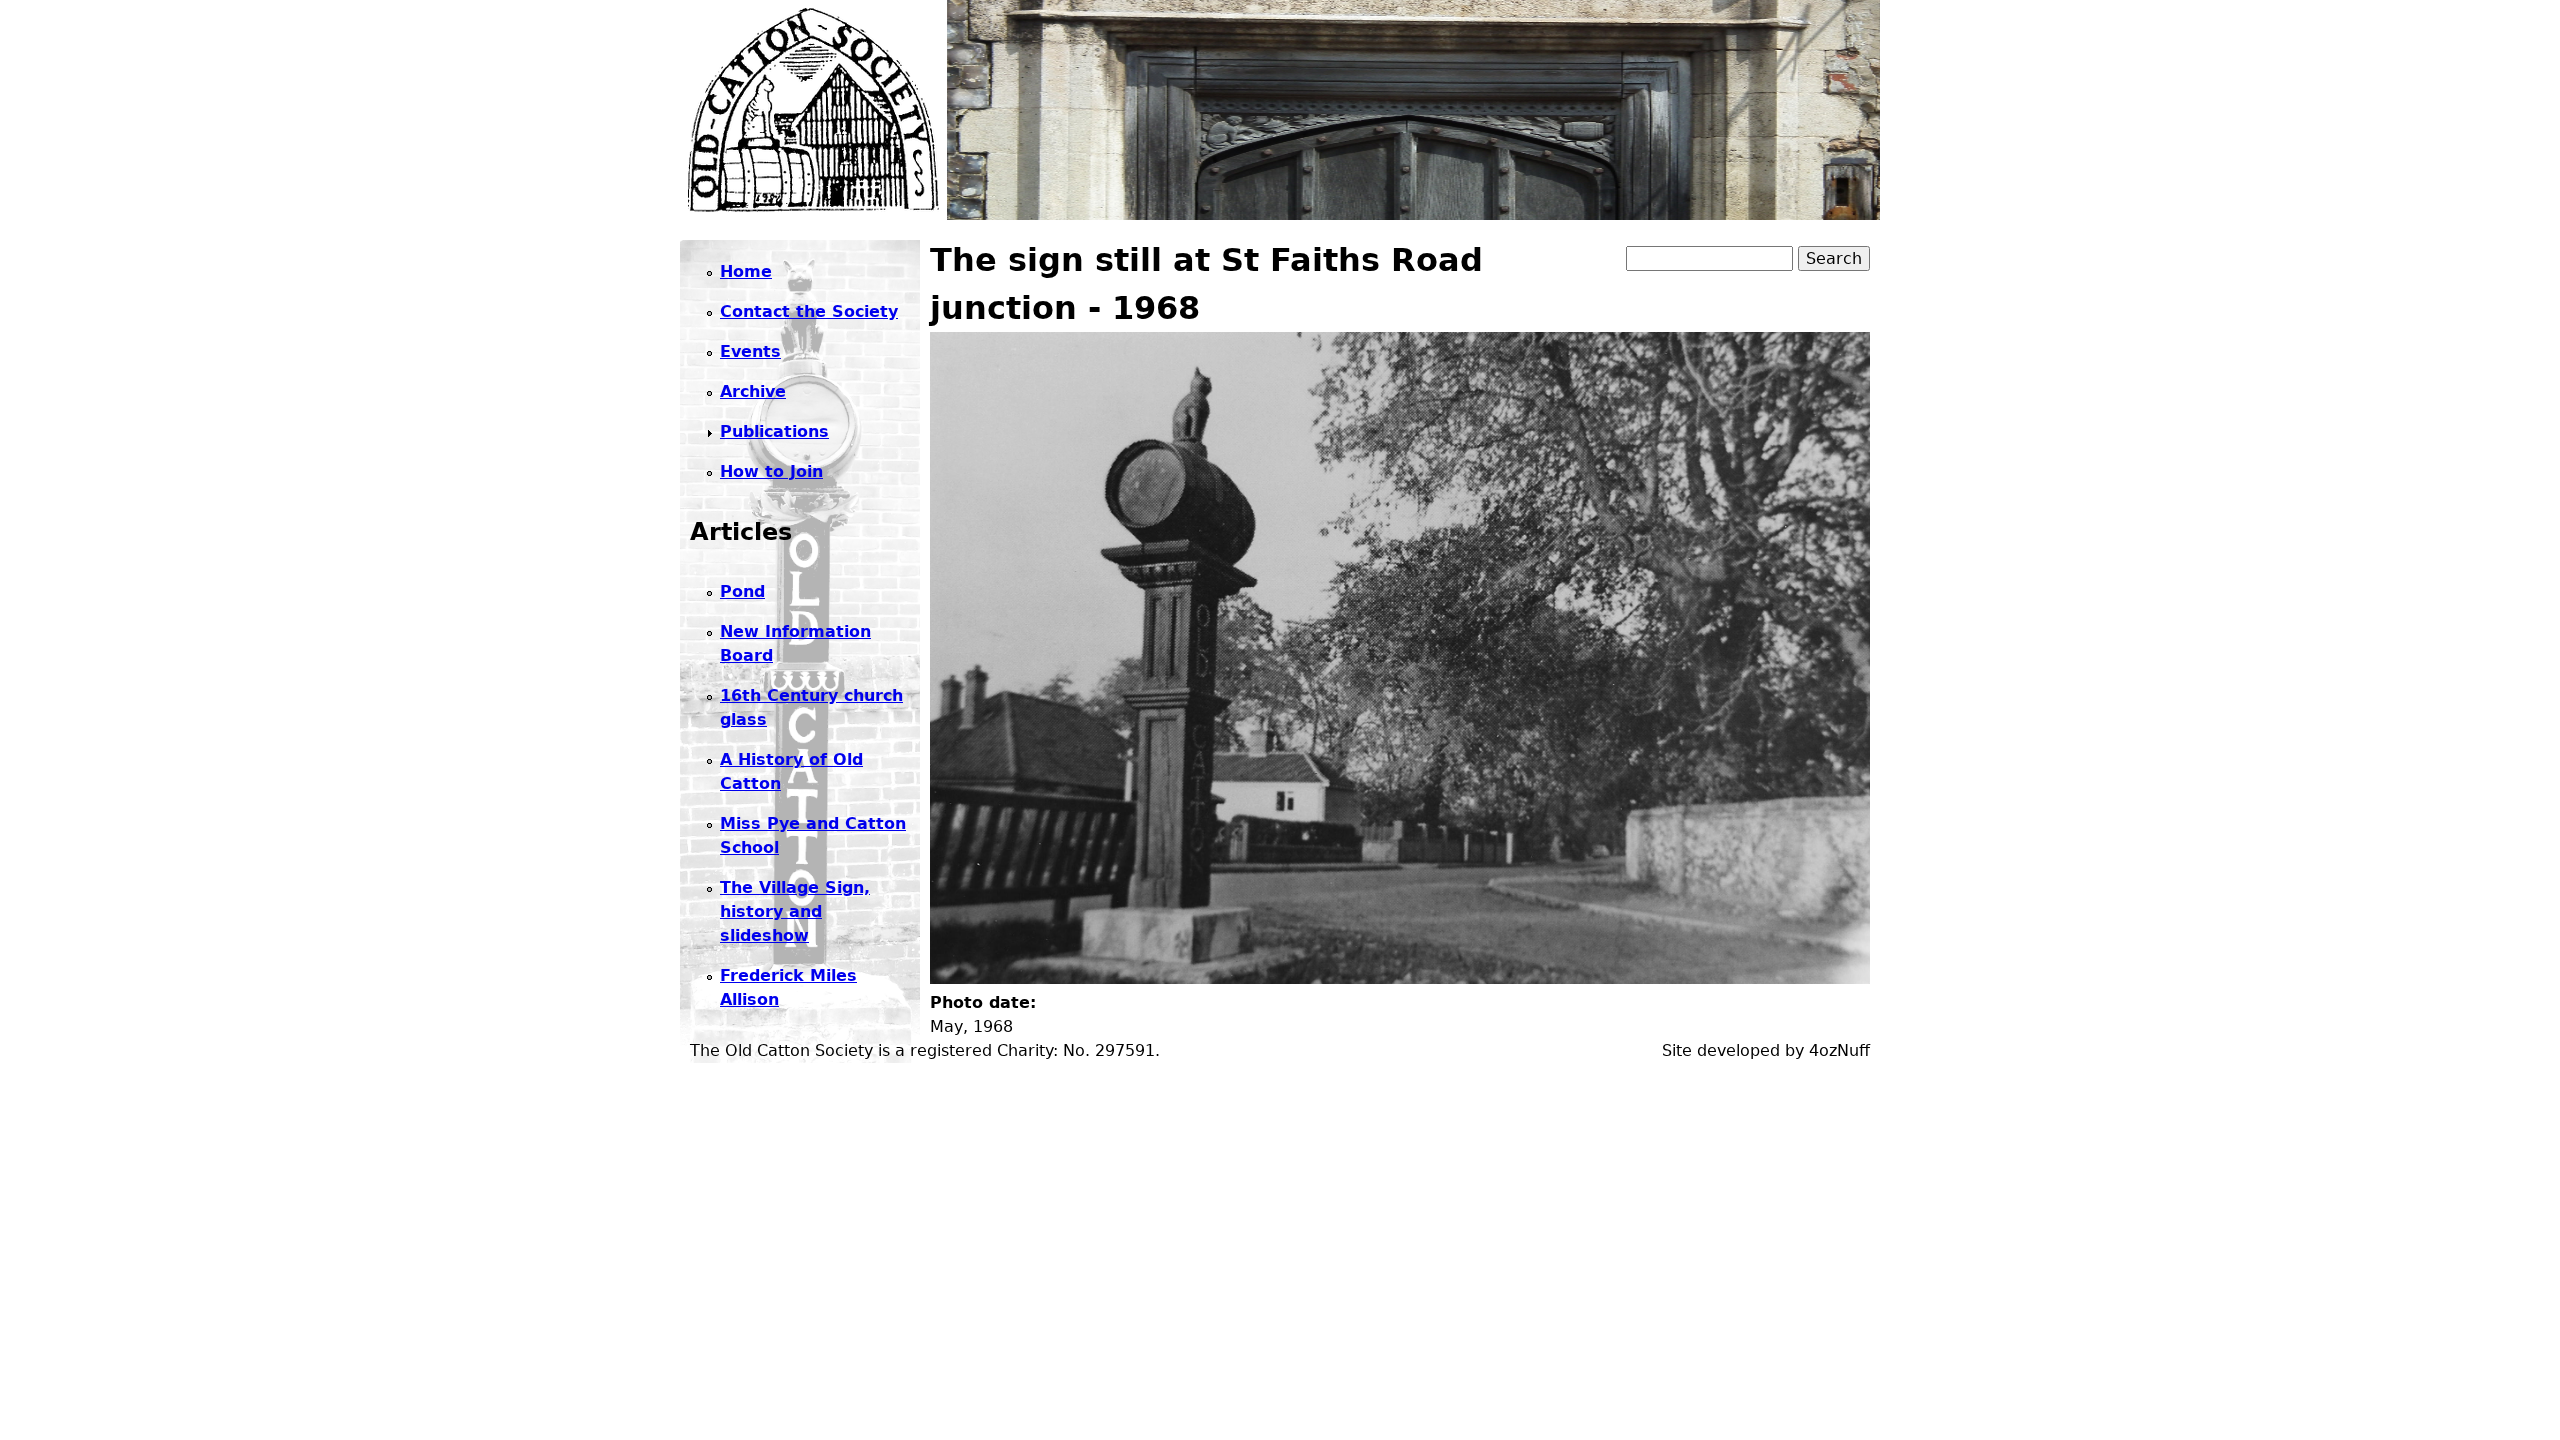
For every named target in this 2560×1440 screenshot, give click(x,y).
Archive (753, 391)
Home (746, 271)
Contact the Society (809, 311)
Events (750, 351)
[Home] (813, 110)
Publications (774, 431)
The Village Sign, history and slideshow (795, 911)
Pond (742, 591)
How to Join (771, 471)
